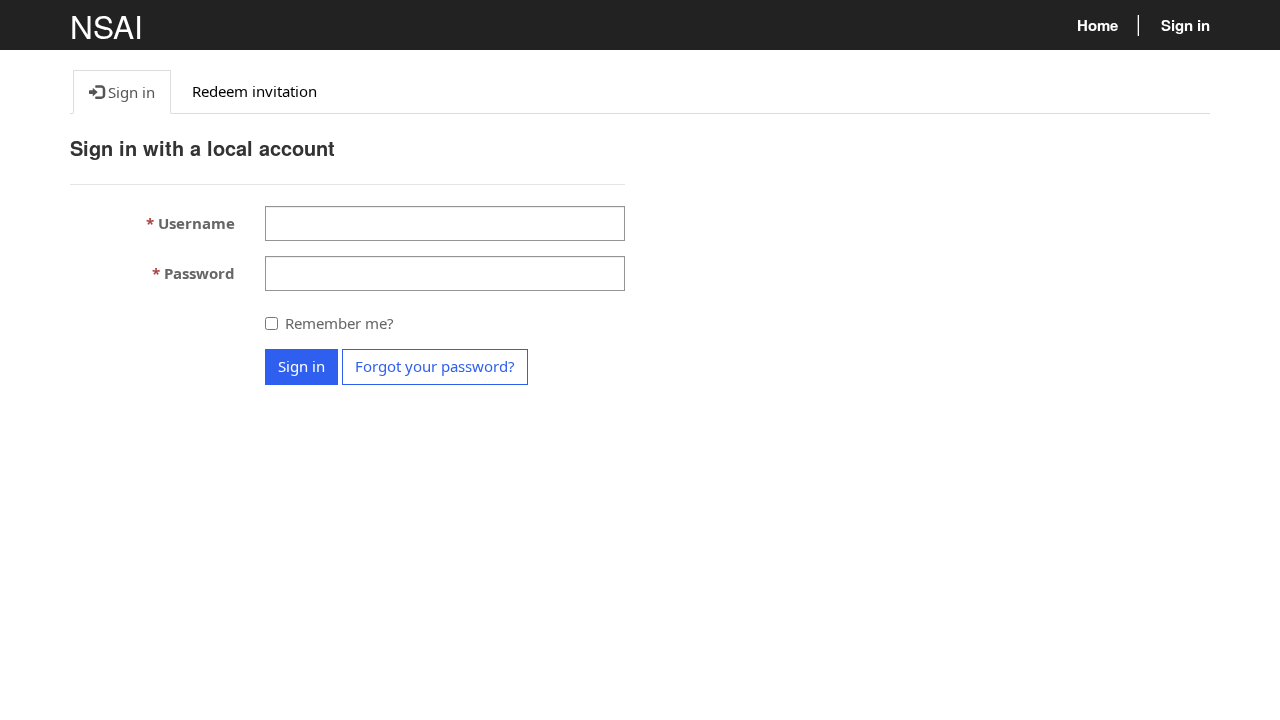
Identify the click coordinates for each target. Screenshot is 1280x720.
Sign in (301, 366)
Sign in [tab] (129, 92)
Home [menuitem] (1097, 25)
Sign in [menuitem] (1185, 25)
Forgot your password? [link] (435, 366)
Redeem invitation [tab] (254, 91)
